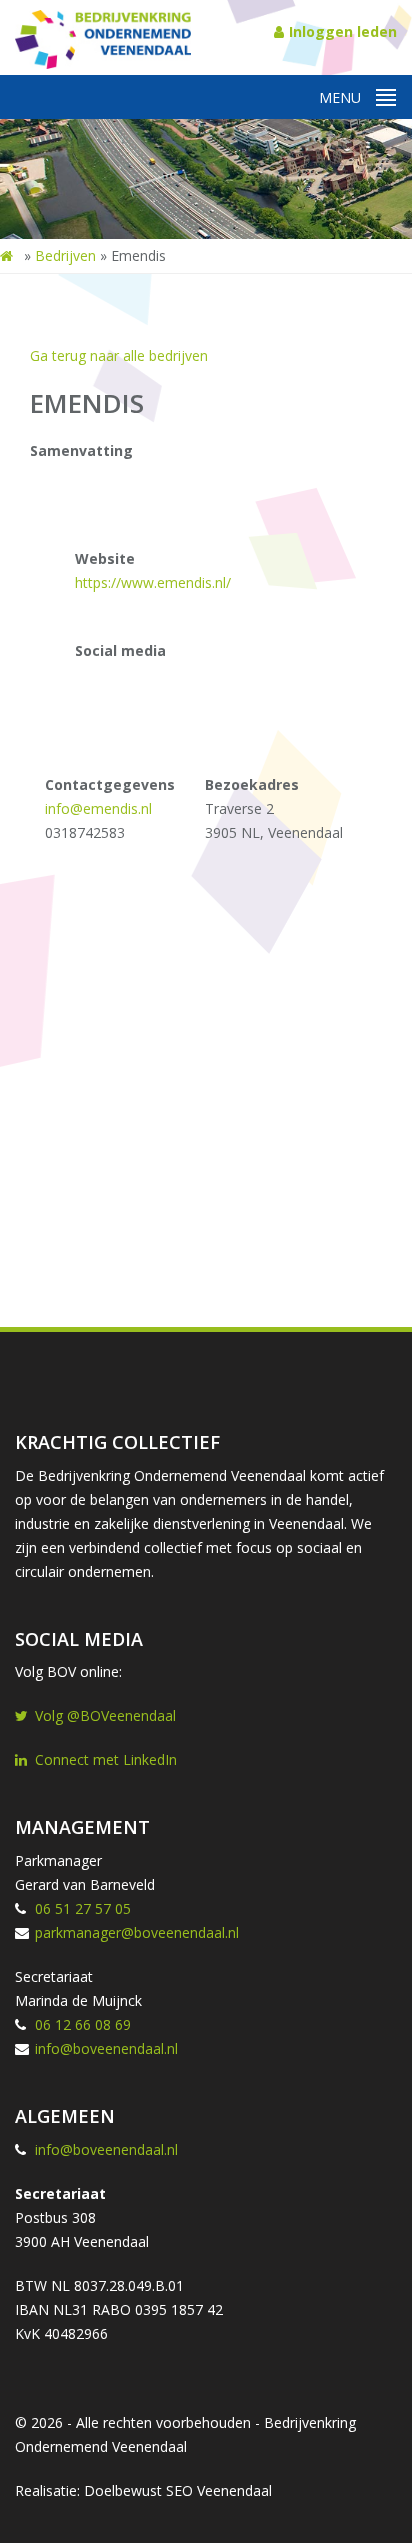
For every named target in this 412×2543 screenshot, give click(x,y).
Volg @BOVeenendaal (105, 1715)
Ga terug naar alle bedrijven (119, 355)
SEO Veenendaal (219, 2490)
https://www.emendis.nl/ (153, 582)
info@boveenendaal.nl (106, 2048)
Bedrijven (65, 255)
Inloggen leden (343, 31)
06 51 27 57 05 (83, 1908)
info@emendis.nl (98, 808)
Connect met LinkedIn (106, 1759)
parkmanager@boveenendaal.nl (137, 1932)
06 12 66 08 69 (83, 2024)
